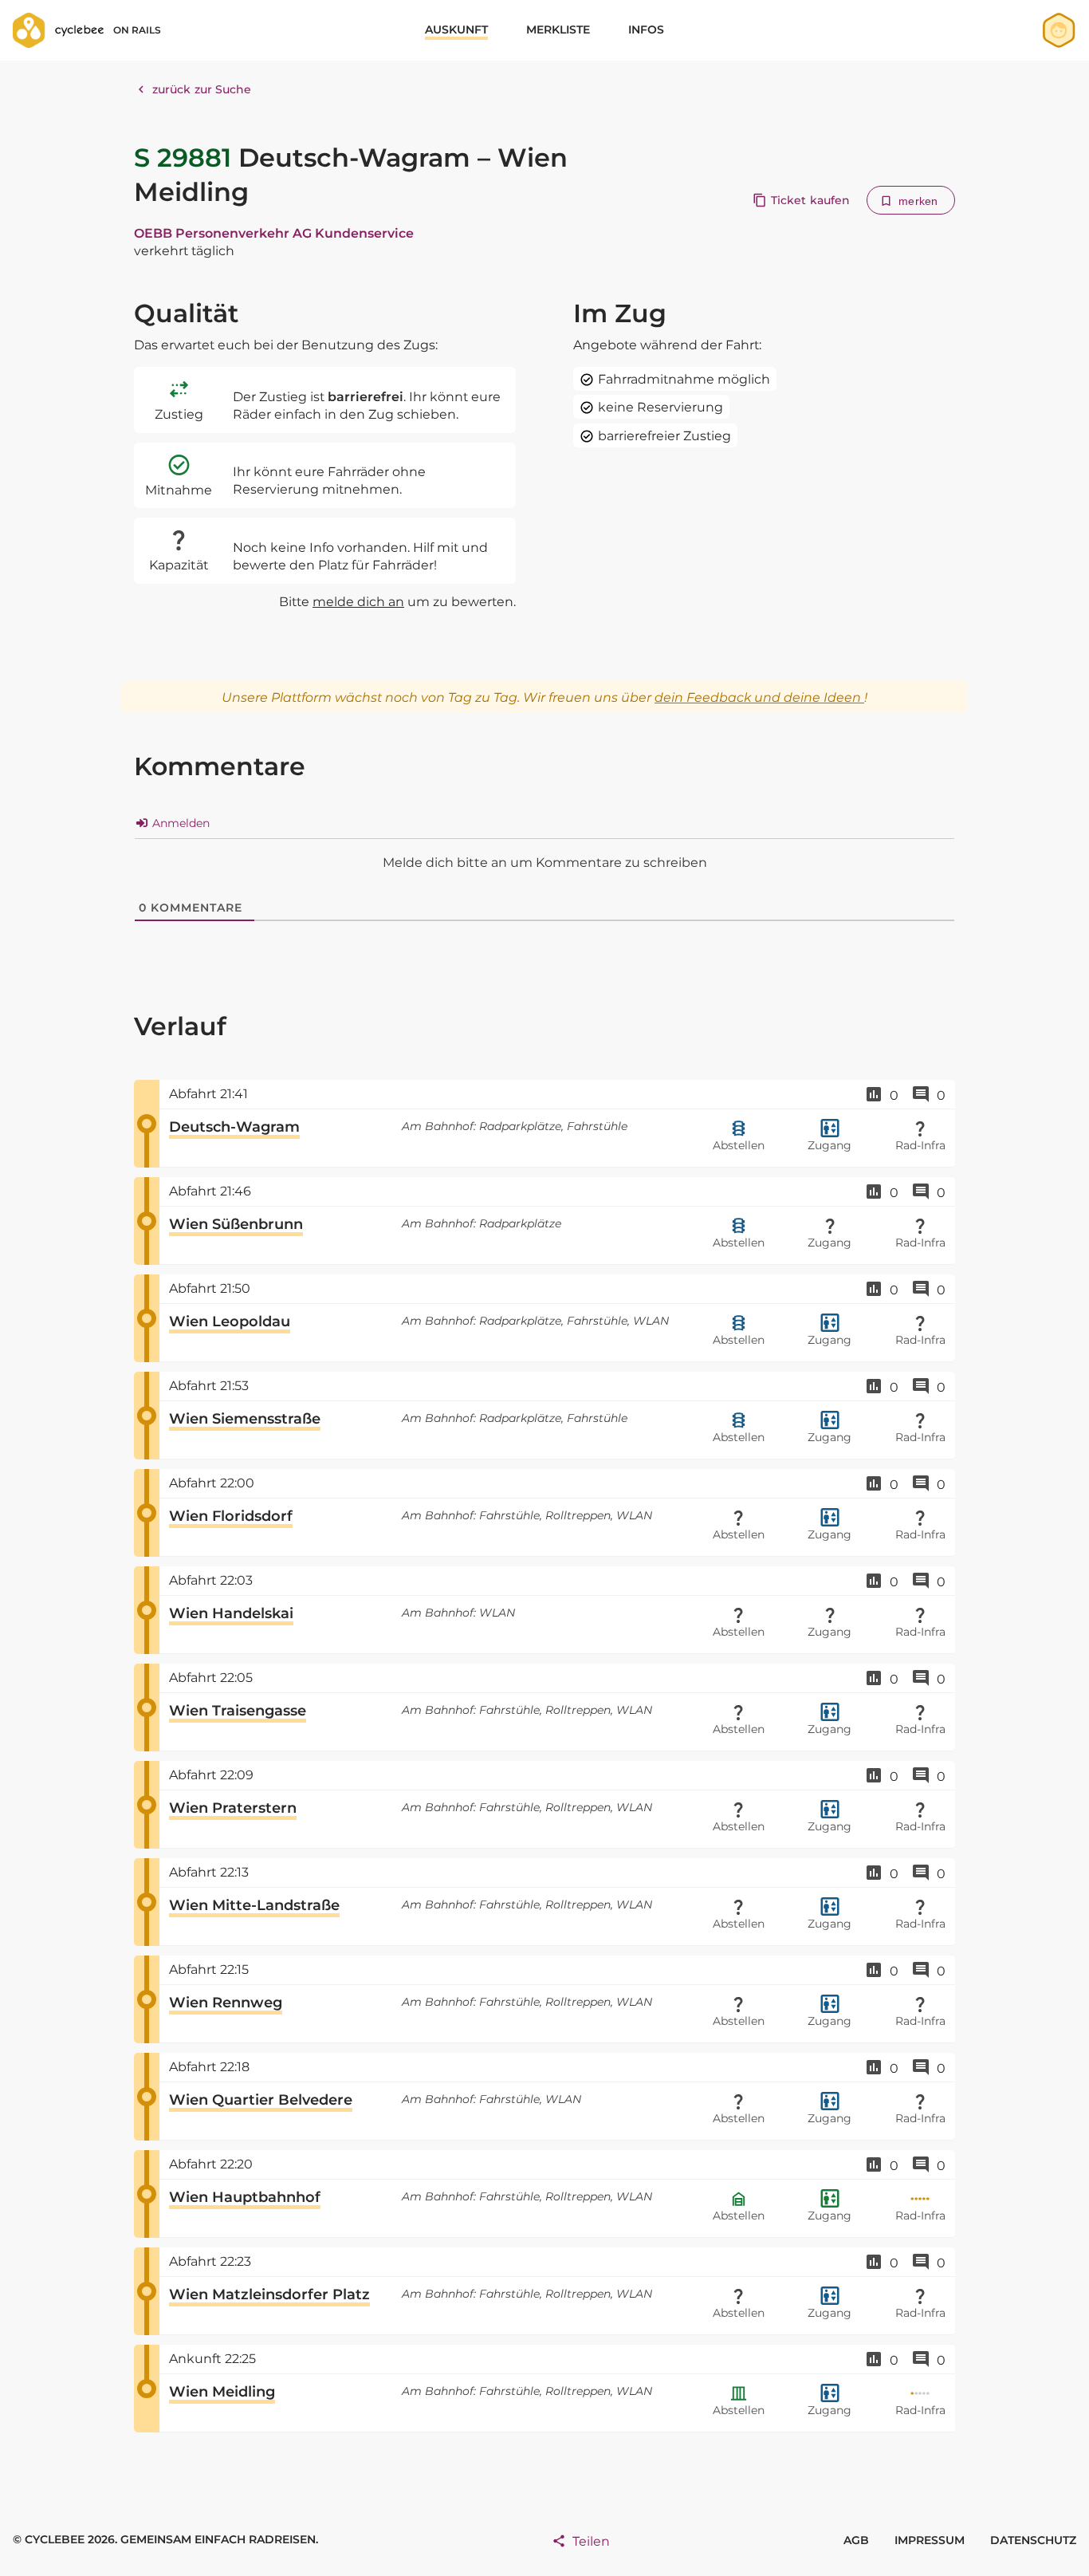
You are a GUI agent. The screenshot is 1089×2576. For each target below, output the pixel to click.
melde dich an (358, 602)
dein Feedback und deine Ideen (759, 697)
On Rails (137, 30)
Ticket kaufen (810, 200)
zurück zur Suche (202, 89)
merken (918, 201)
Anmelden (179, 823)
